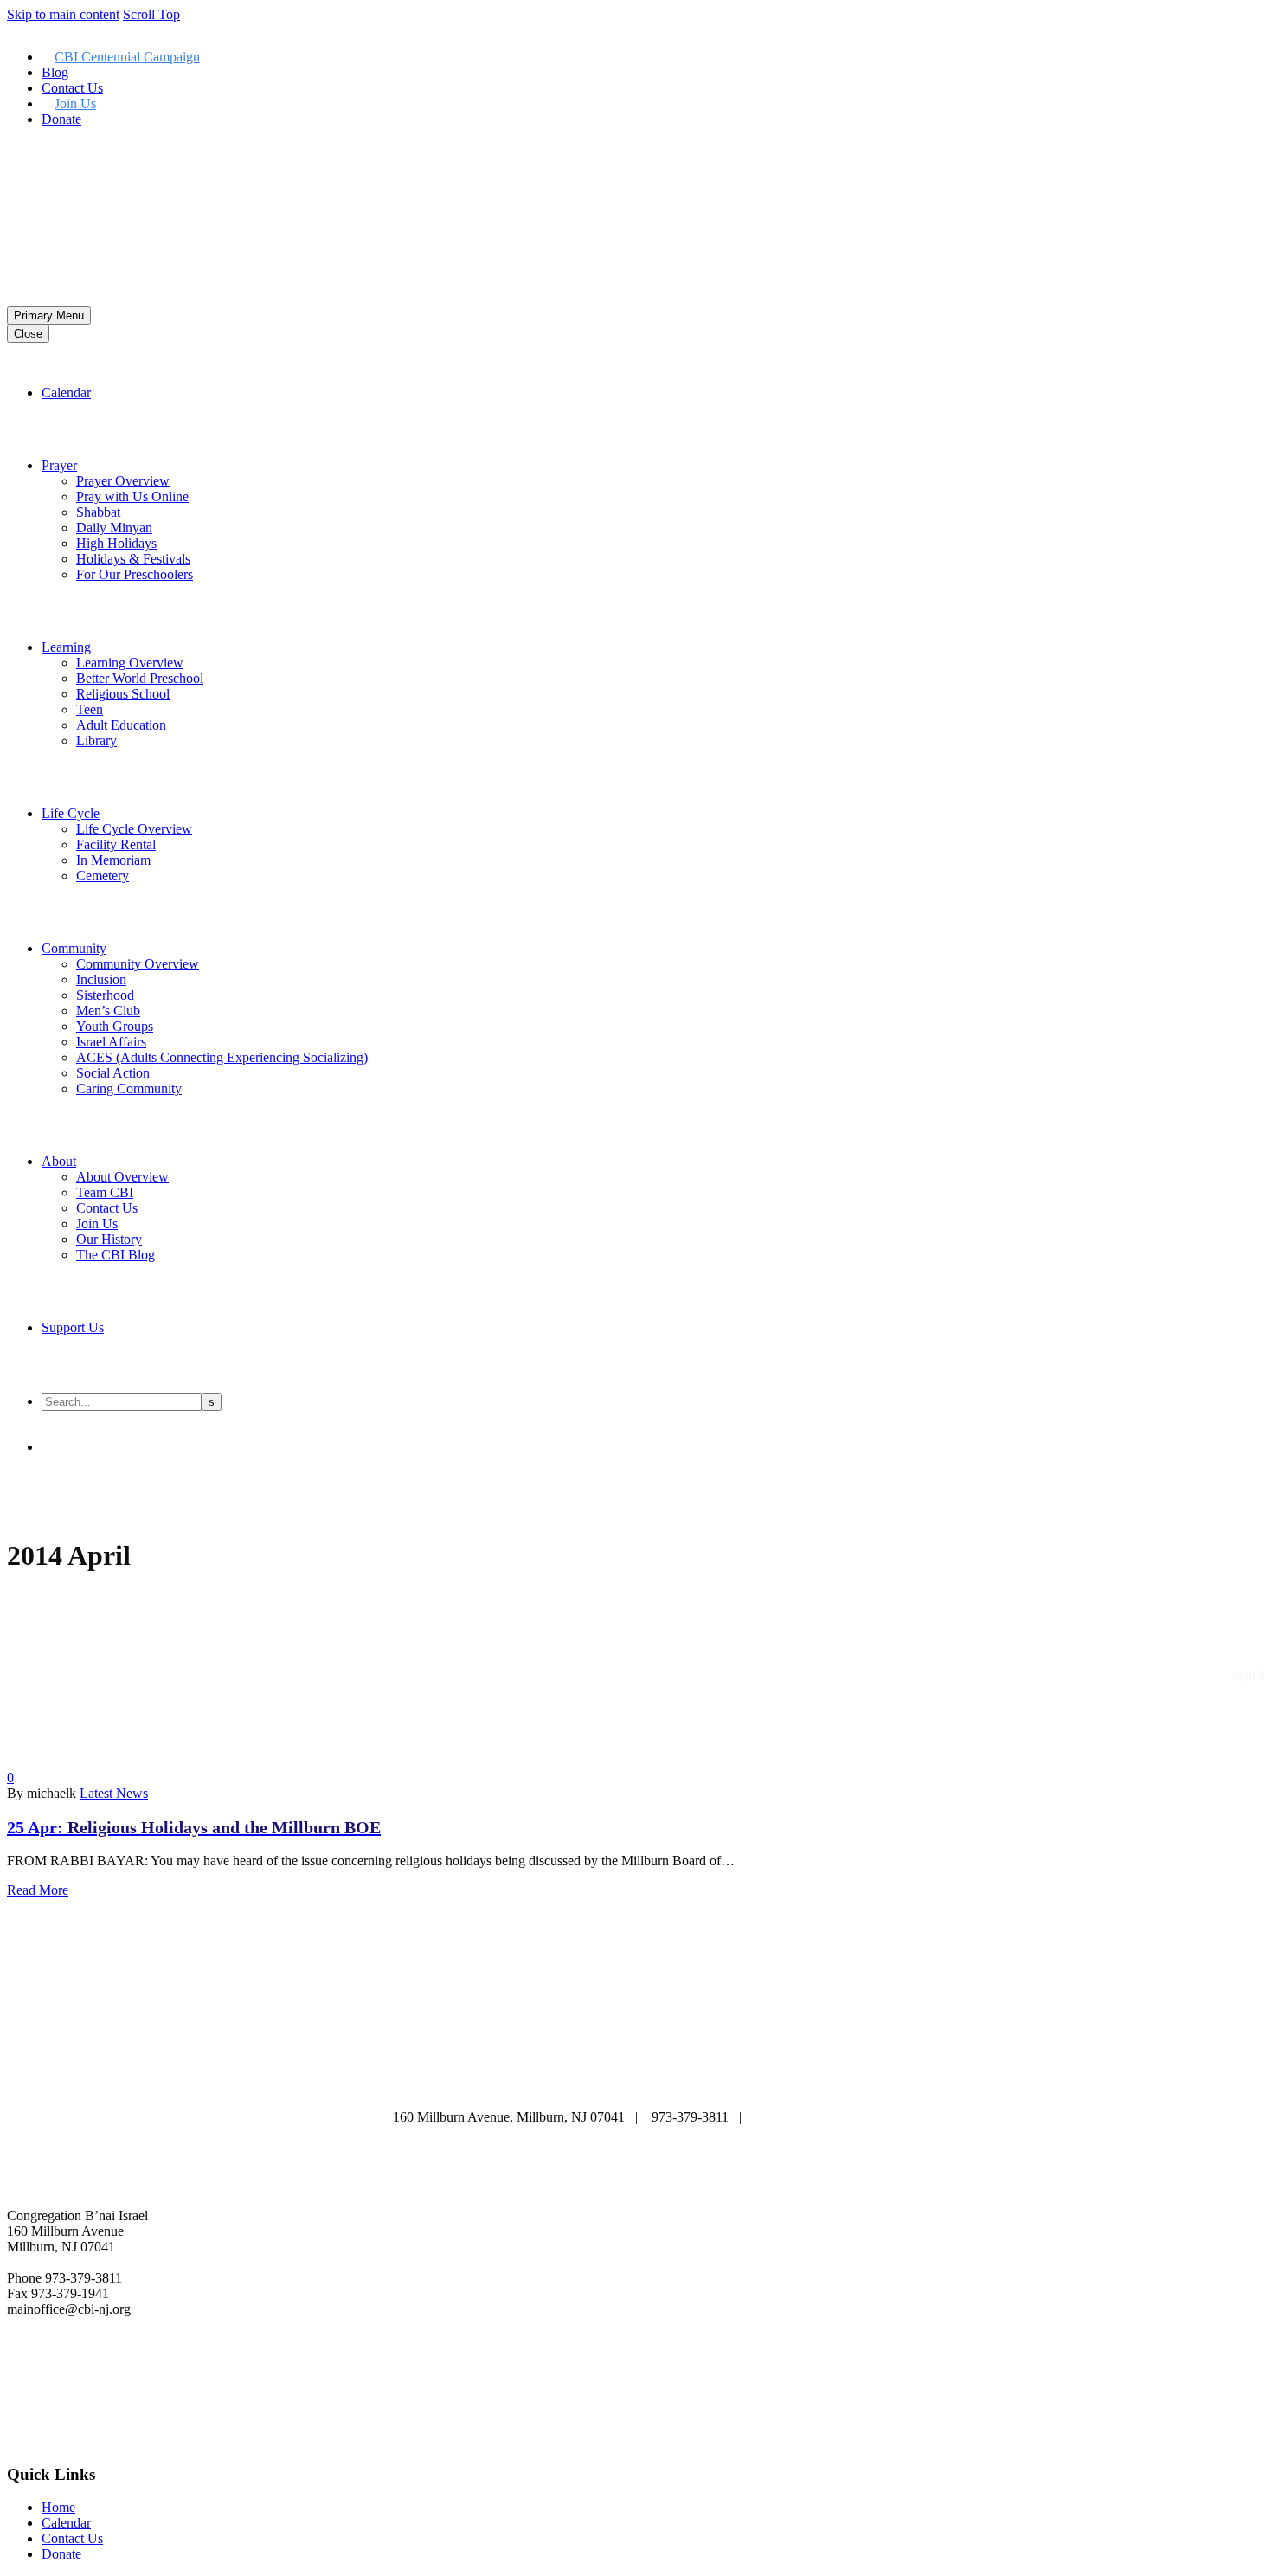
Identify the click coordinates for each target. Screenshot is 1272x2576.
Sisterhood (105, 995)
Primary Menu (49, 316)
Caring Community (129, 1088)
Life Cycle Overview (134, 829)
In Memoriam (113, 860)
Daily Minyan (114, 528)
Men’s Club (108, 1011)
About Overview (122, 1177)
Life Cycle (71, 813)
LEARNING (717, 2067)
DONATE (635, 2083)
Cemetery (103, 876)
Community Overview (138, 964)
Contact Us (72, 88)
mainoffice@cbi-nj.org (817, 2117)
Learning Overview (130, 663)
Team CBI (105, 1192)
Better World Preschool (140, 678)
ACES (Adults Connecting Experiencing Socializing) (222, 1057)
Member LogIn (48, 148)
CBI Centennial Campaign (127, 57)
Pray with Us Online (132, 496)
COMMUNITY (535, 2083)
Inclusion (101, 979)
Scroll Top (151, 14)
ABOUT (427, 2067)
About (59, 1161)
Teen (90, 709)
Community (74, 948)
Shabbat (98, 512)
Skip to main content (63, 14)
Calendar (66, 393)
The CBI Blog (116, 1255)
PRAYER (622, 2067)
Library (96, 741)
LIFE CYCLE (826, 2067)
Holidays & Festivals (133, 559)
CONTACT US (738, 2083)
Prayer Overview (123, 481)
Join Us (75, 103)
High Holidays (116, 543)
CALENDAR (524, 2067)
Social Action (113, 1073)
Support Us (73, 1327)
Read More (38, 1890)
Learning (66, 647)
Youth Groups (115, 1026)
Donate (61, 119)
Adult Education (121, 725)
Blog (55, 72)
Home (58, 2507)
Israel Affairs (111, 1042)
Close (28, 334)
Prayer (59, 465)
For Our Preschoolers (135, 574)
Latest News (114, 1793)
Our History (109, 1239)
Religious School (123, 694)
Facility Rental (116, 844)
